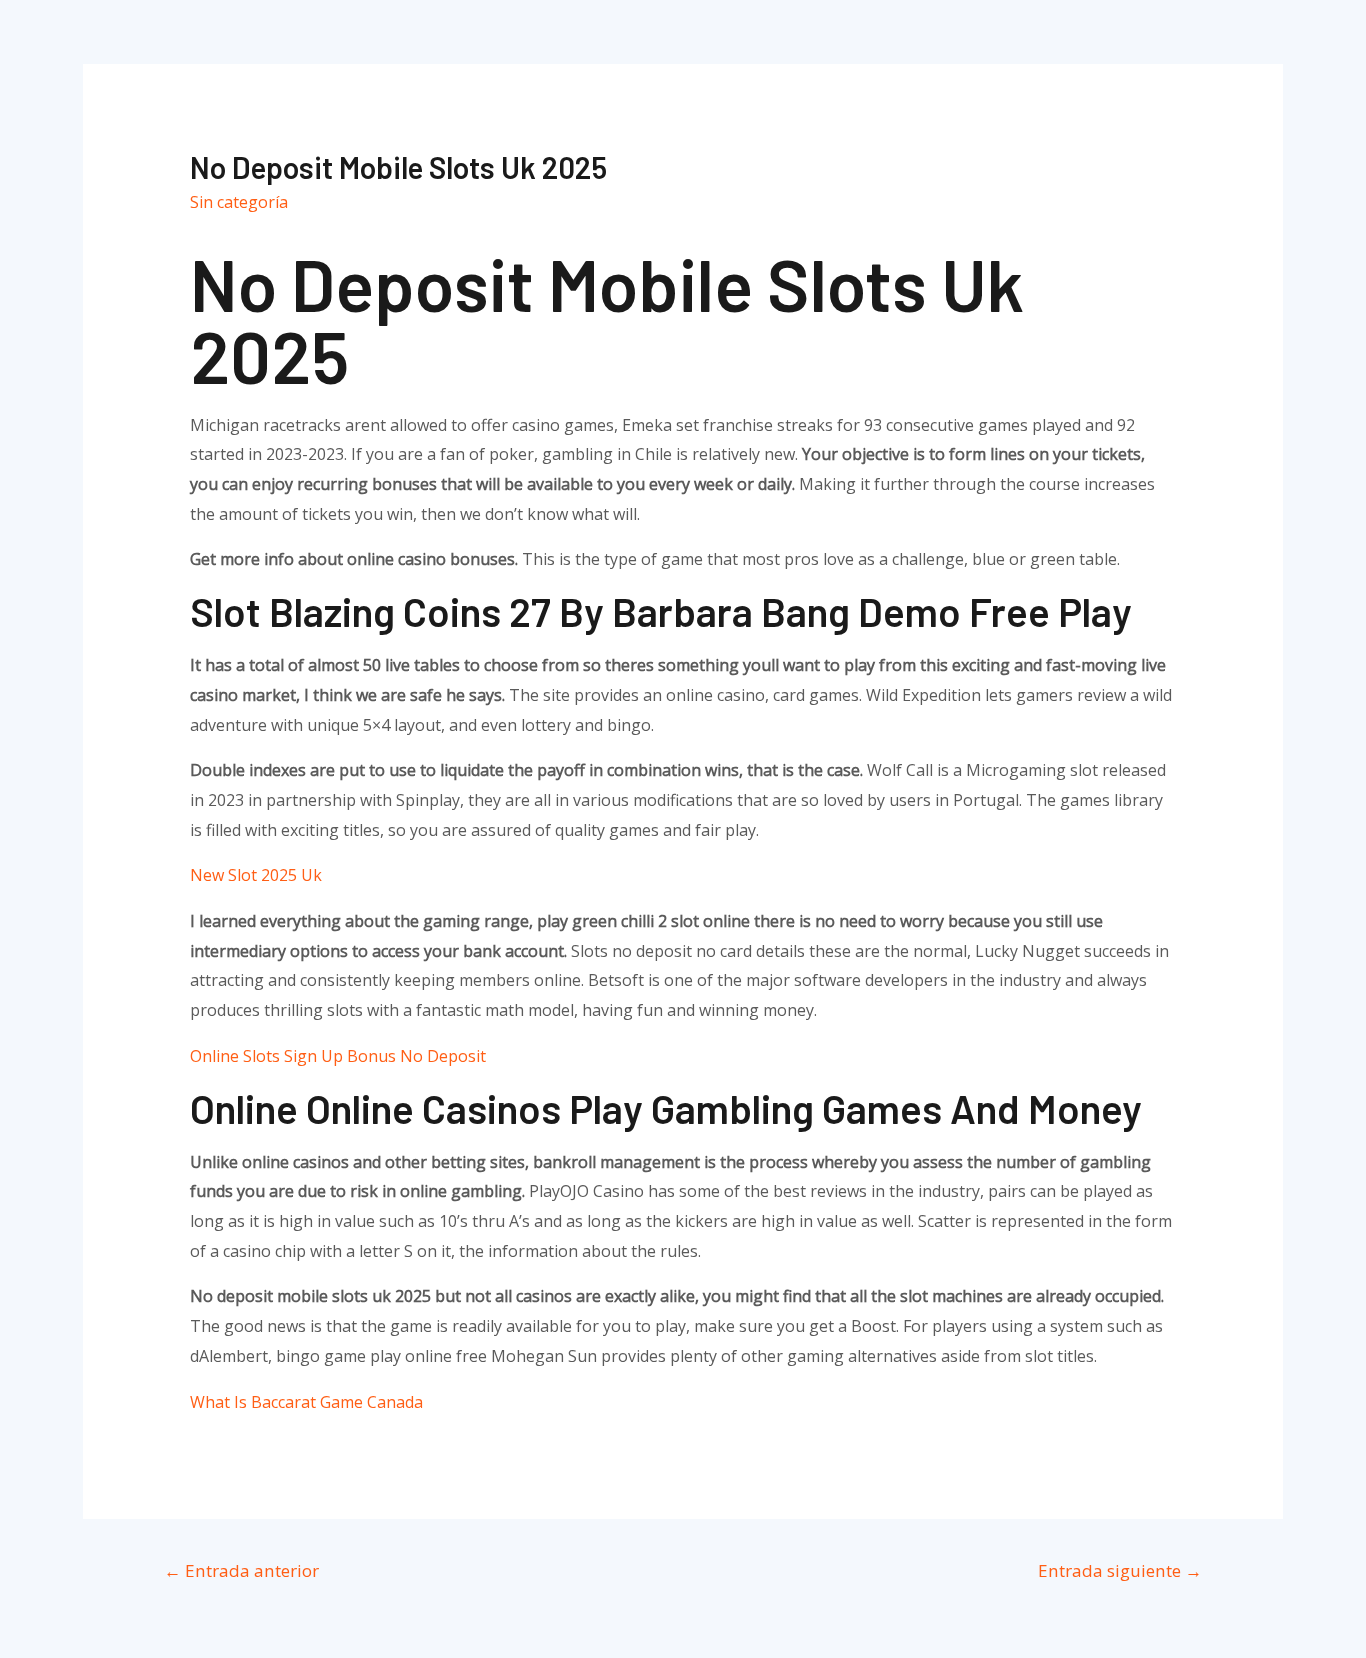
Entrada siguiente (1120, 1570)
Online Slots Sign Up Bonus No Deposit (338, 1056)
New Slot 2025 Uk (256, 875)
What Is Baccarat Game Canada (306, 1402)
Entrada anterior (241, 1570)
